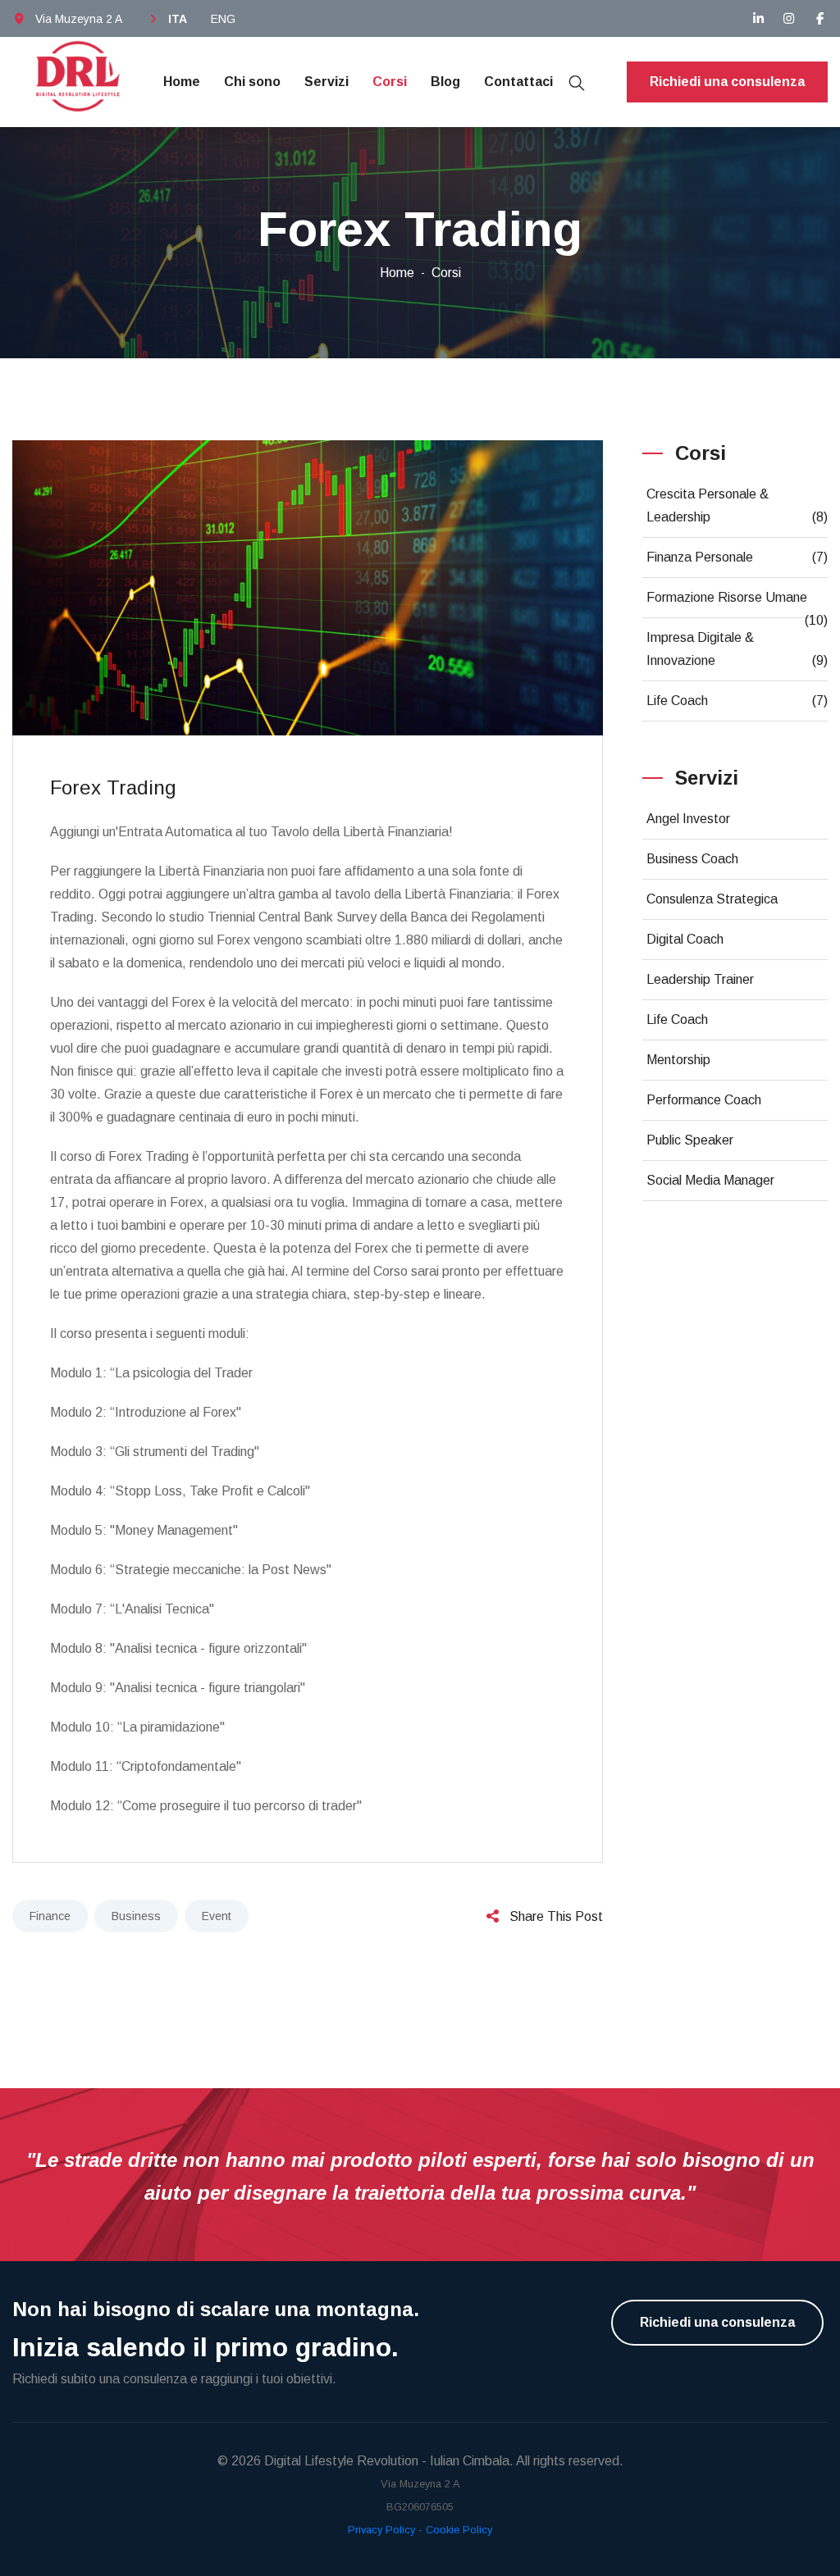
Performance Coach (704, 1100)
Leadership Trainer (700, 979)
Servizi (326, 82)
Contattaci (518, 82)
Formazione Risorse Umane (737, 604)
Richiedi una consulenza (727, 82)
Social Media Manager (710, 1180)
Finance (50, 1916)
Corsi (390, 82)
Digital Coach (685, 939)
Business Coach (692, 859)
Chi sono (252, 82)
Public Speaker (690, 1140)
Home (182, 82)
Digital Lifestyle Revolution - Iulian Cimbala (387, 2461)
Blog (445, 82)
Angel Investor (688, 819)
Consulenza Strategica (712, 899)
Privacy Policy (381, 2530)
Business (136, 1916)
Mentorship (678, 1060)
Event (217, 1916)
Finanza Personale (737, 557)
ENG (223, 19)
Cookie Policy (459, 2530)
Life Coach (737, 701)
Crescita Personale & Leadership (737, 505)
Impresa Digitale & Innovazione (737, 649)
